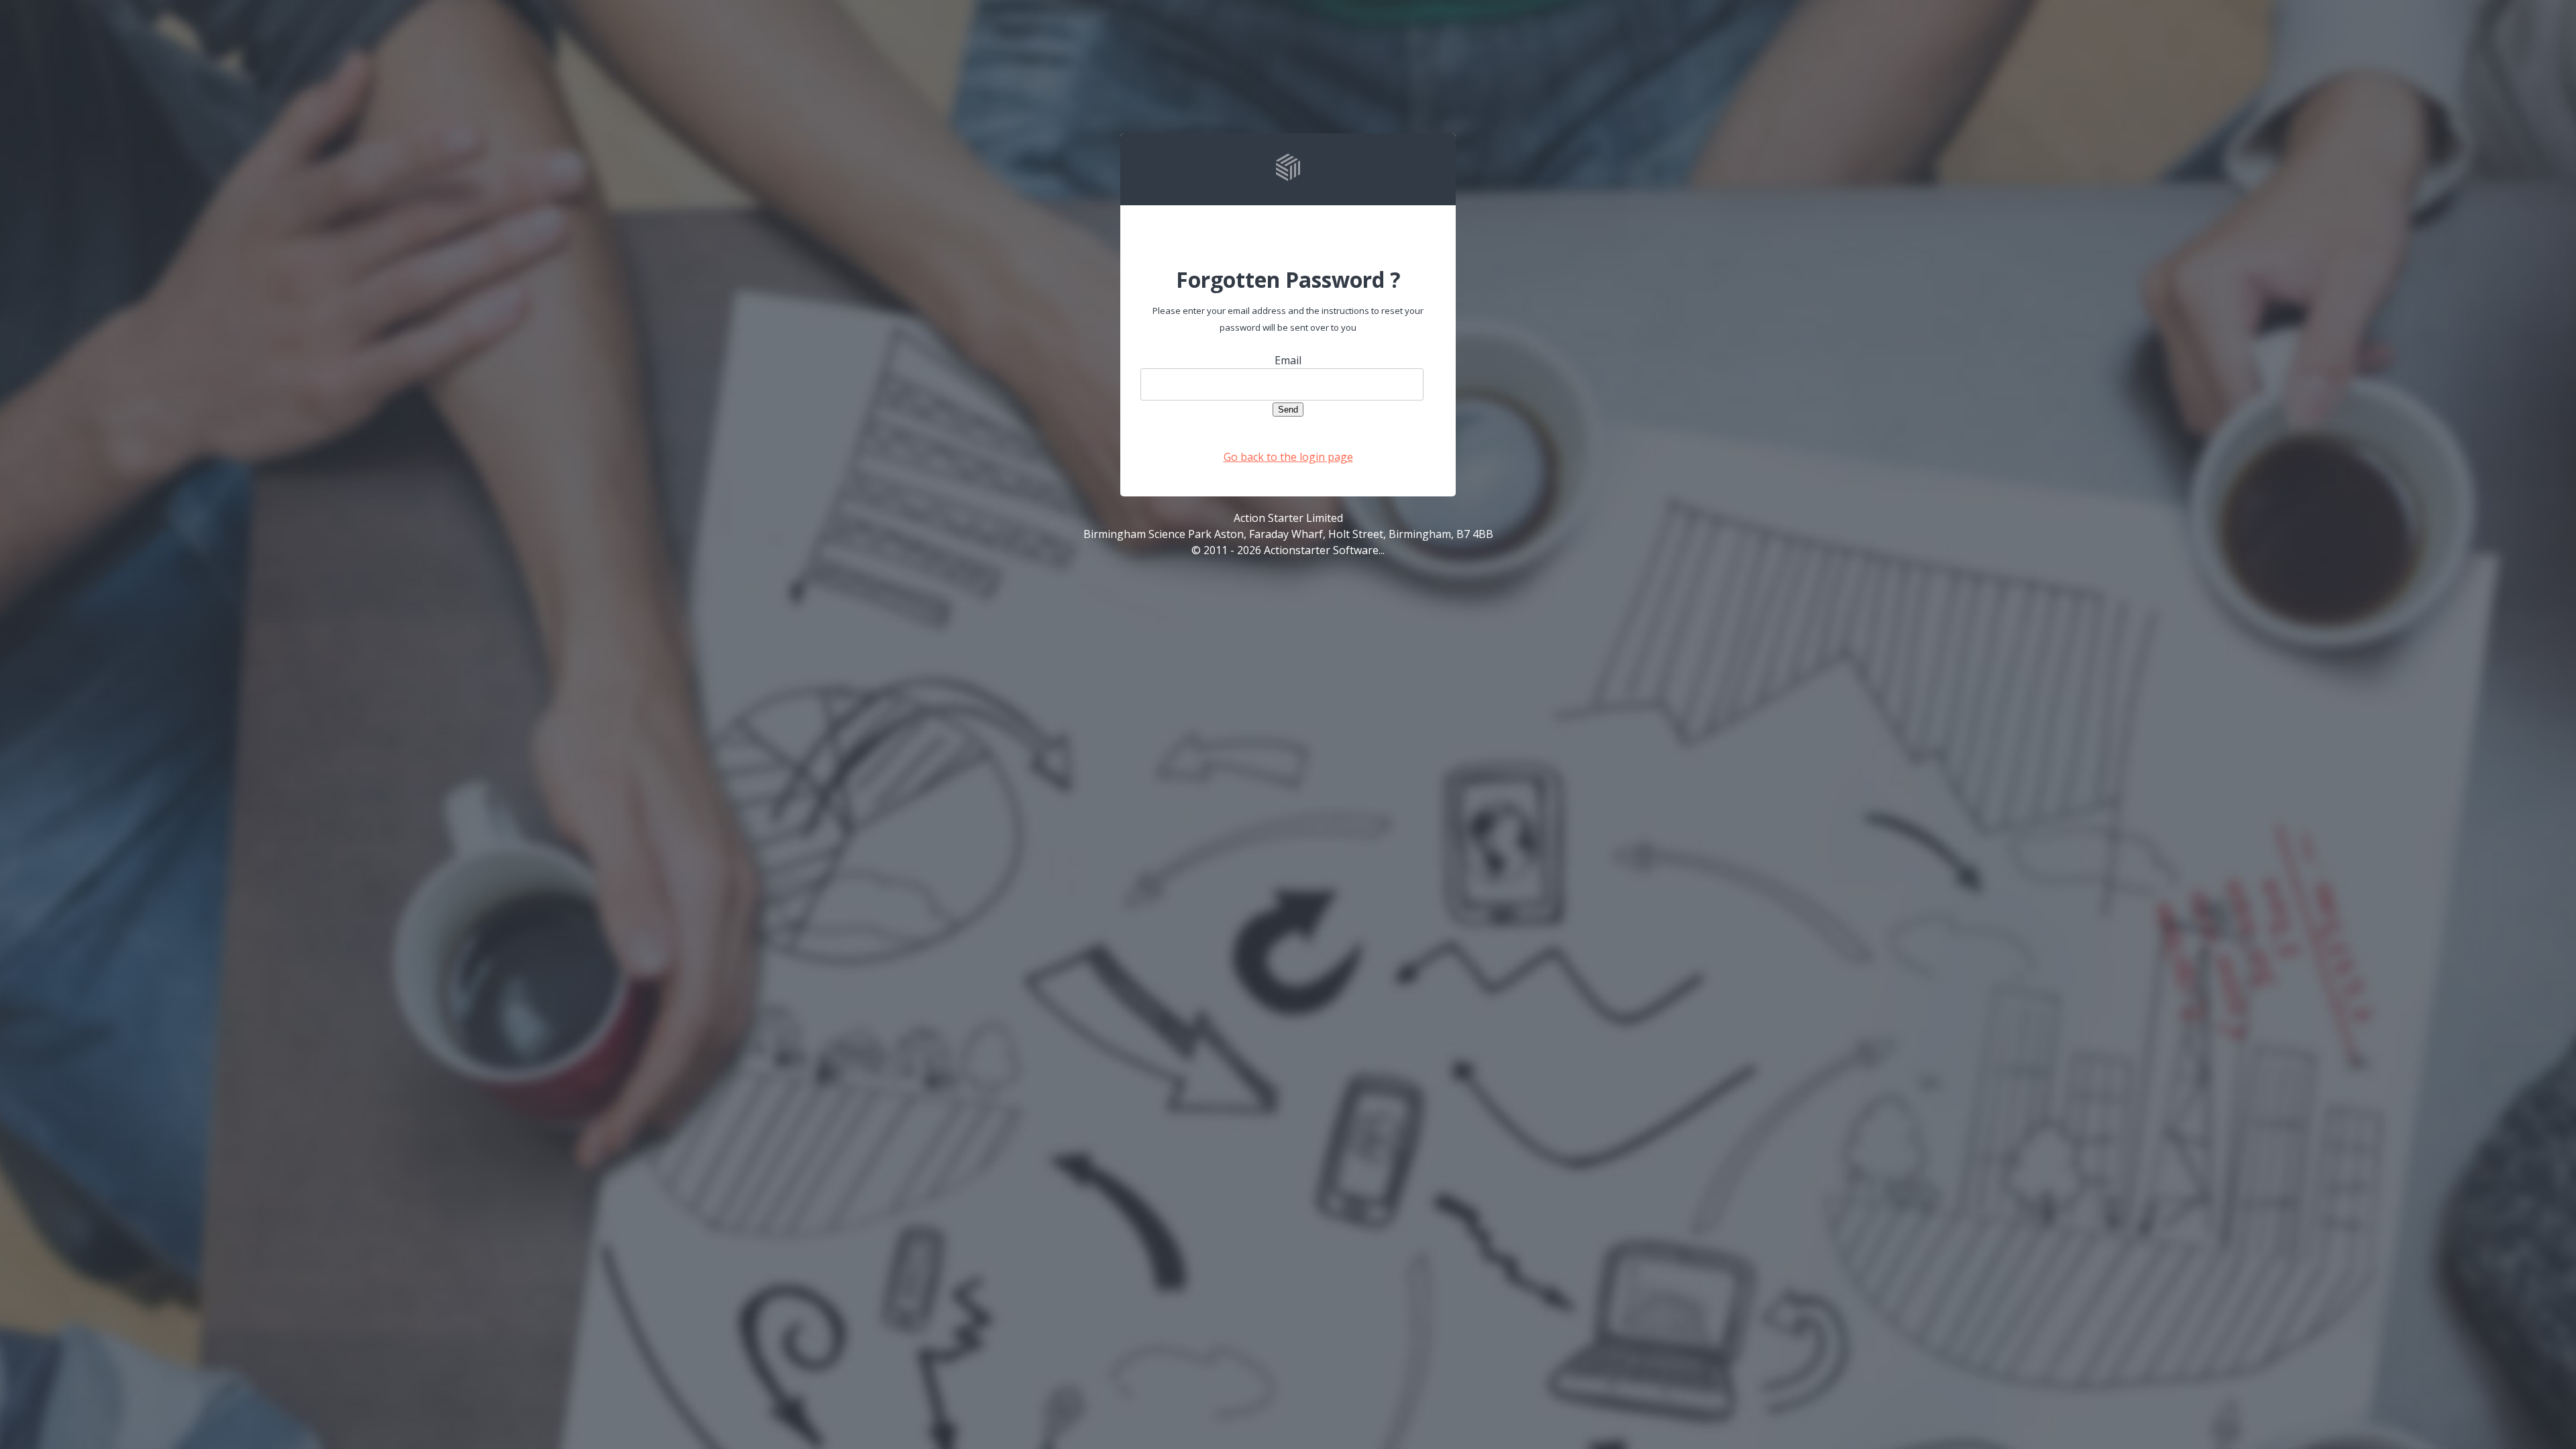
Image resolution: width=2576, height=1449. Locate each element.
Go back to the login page (1288, 457)
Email (1288, 360)
